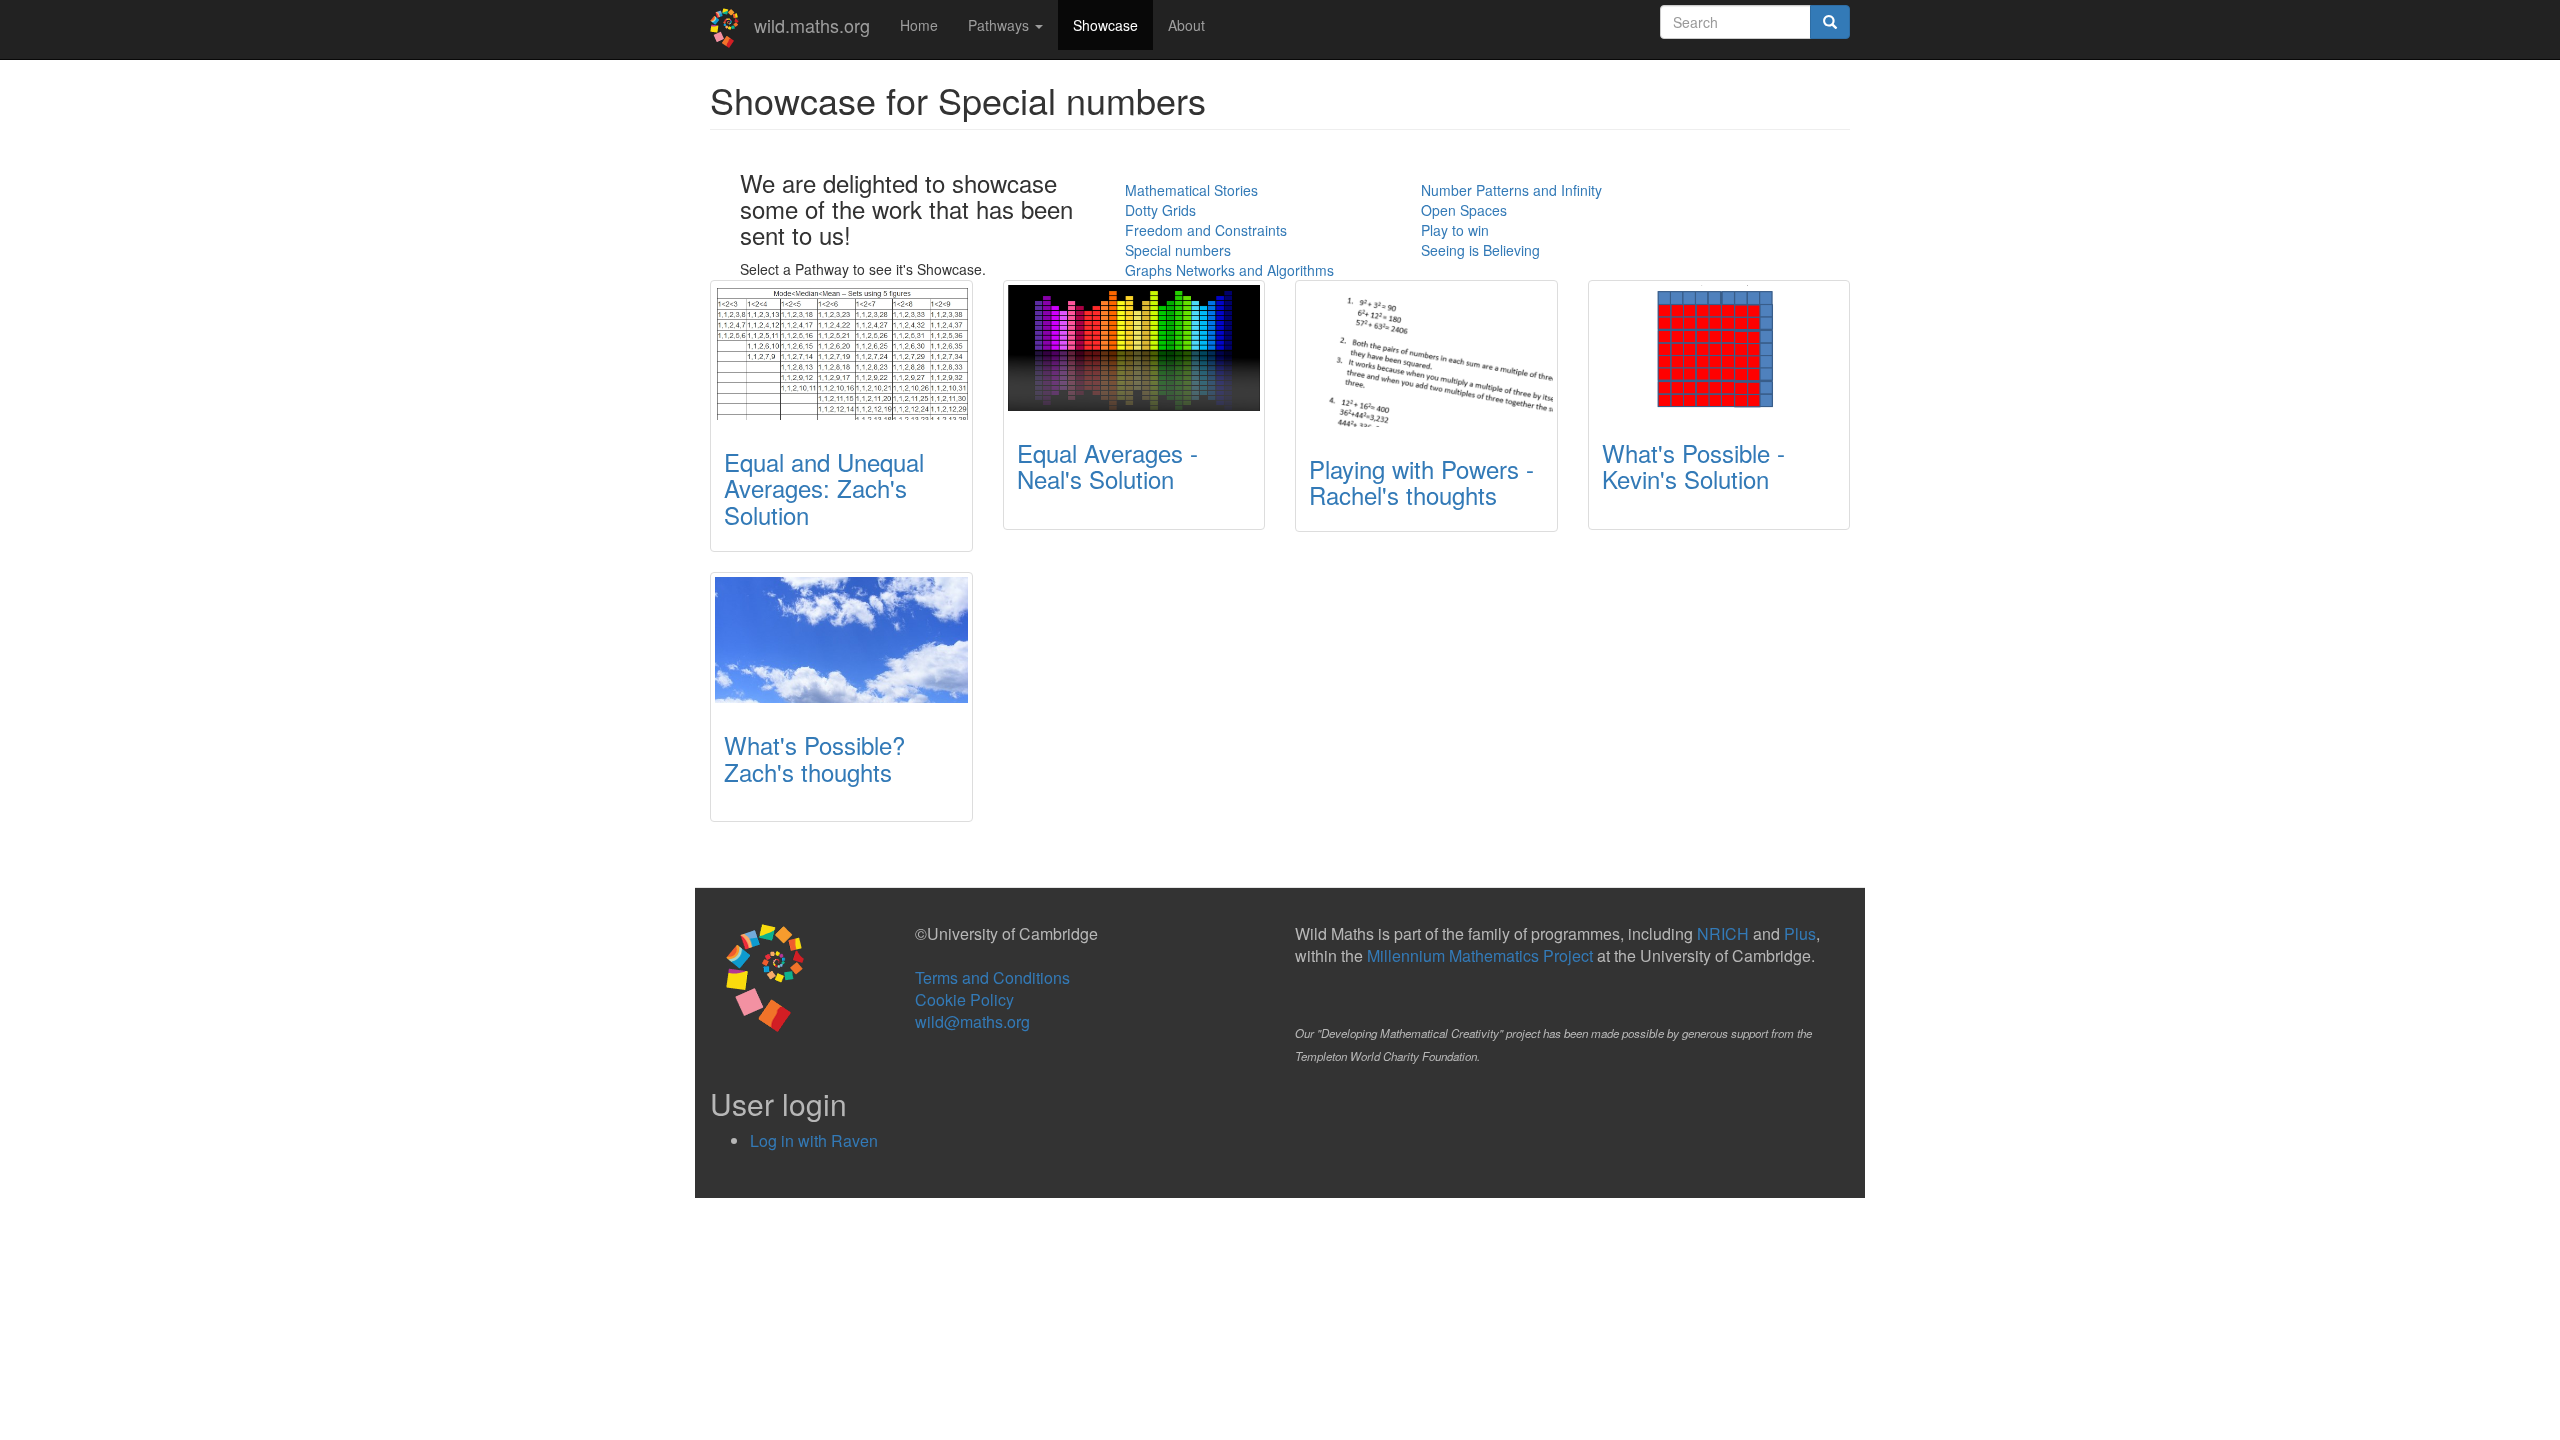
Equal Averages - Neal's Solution (1107, 465)
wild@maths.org (972, 1021)
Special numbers (1178, 250)
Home (919, 25)
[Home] (732, 28)
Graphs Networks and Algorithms (1229, 270)
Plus (1800, 933)
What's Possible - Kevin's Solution (1693, 465)
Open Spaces (1464, 210)
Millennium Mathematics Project (1480, 955)
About (1186, 25)
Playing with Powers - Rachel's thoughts (1421, 481)
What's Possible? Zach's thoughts (814, 757)
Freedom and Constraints (1206, 230)
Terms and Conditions (992, 977)
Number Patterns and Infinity (1511, 190)
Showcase (1105, 25)
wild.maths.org (812, 25)
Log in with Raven (814, 1140)
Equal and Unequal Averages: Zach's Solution (824, 488)
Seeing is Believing (1480, 250)
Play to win (1455, 230)
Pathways (1000, 25)
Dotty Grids (1160, 210)
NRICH (1723, 933)
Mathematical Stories (1191, 190)
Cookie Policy (964, 999)
